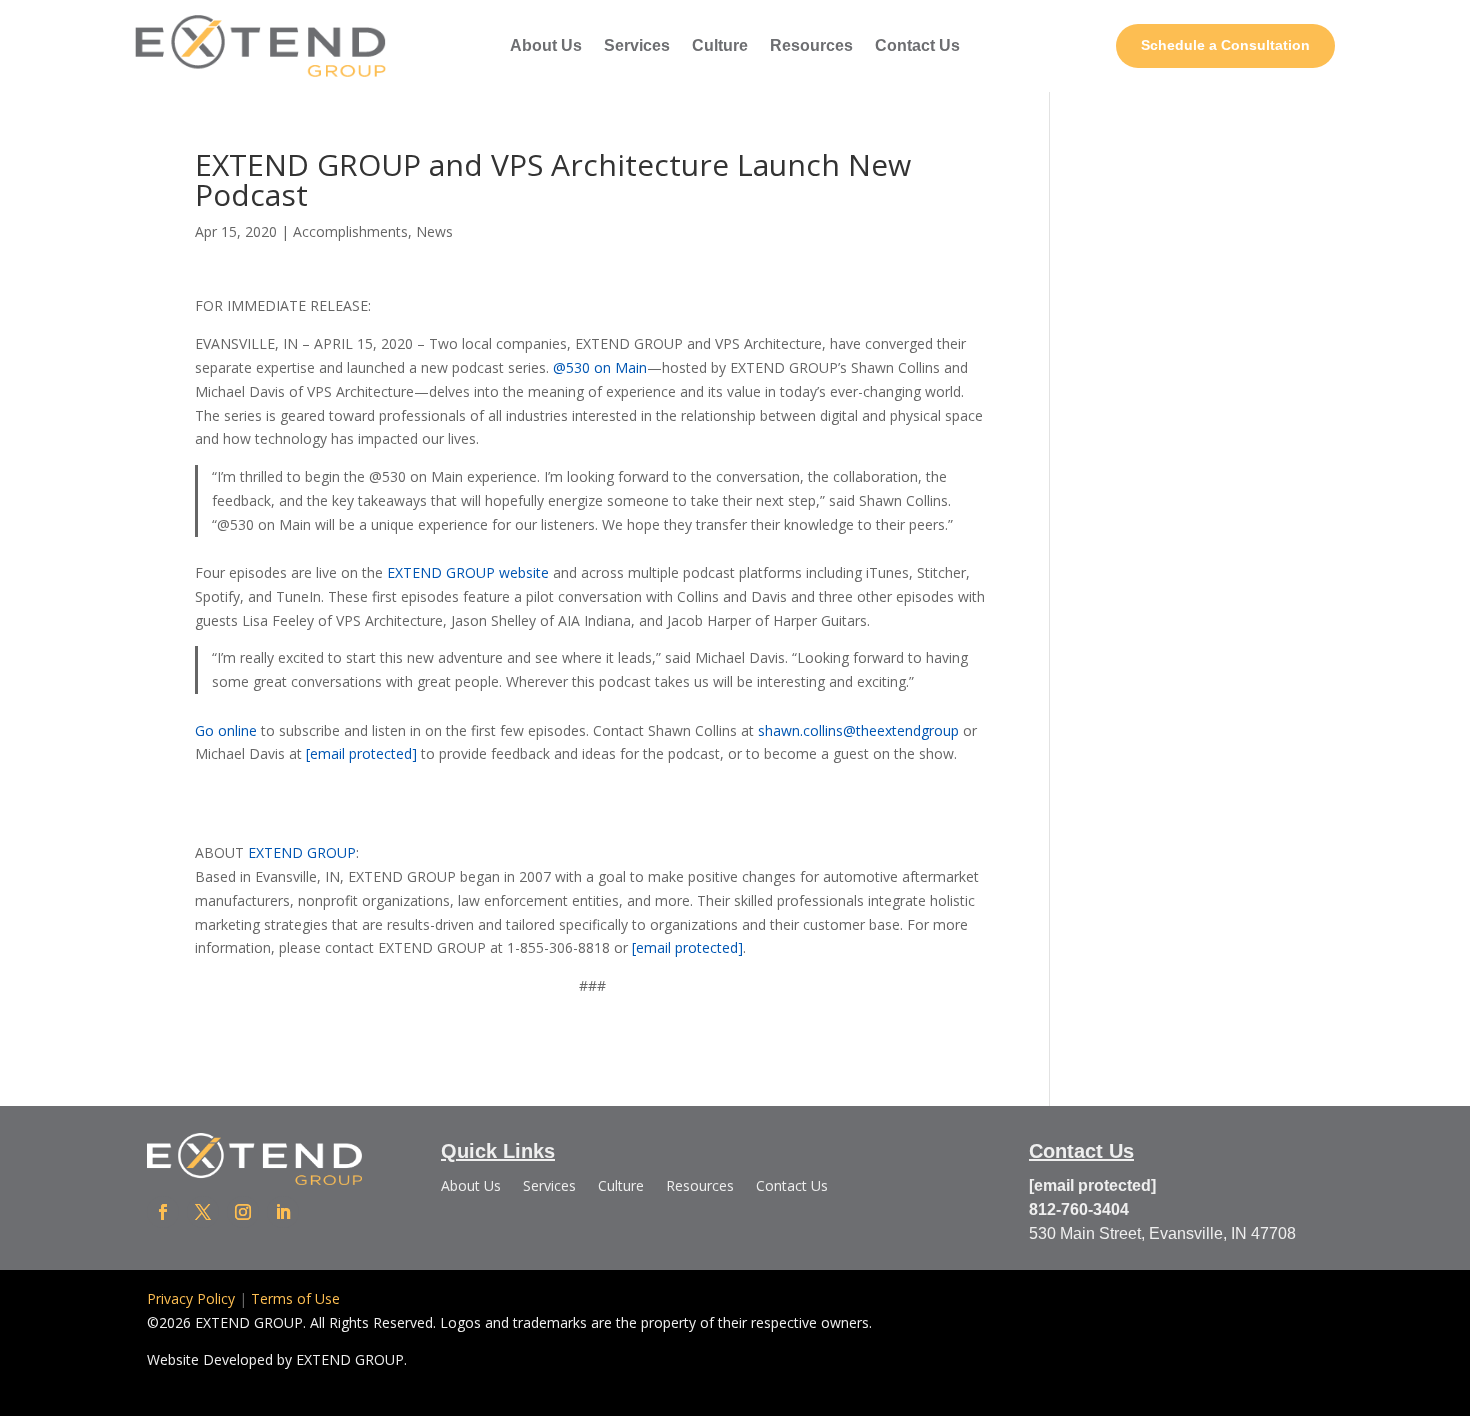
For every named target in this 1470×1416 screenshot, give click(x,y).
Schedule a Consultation (1225, 45)
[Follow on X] (203, 1212)
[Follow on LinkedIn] (283, 1212)
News (434, 231)
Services (637, 46)
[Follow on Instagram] (243, 1212)
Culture (720, 46)
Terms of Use (295, 1298)
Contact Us (917, 46)
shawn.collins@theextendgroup (858, 730)
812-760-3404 (1079, 1209)
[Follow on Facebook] (163, 1212)
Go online (226, 730)
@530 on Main (600, 367)
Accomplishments (350, 231)
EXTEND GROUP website (468, 572)
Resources (811, 46)
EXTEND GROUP (302, 852)
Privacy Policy (191, 1298)
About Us (546, 46)
